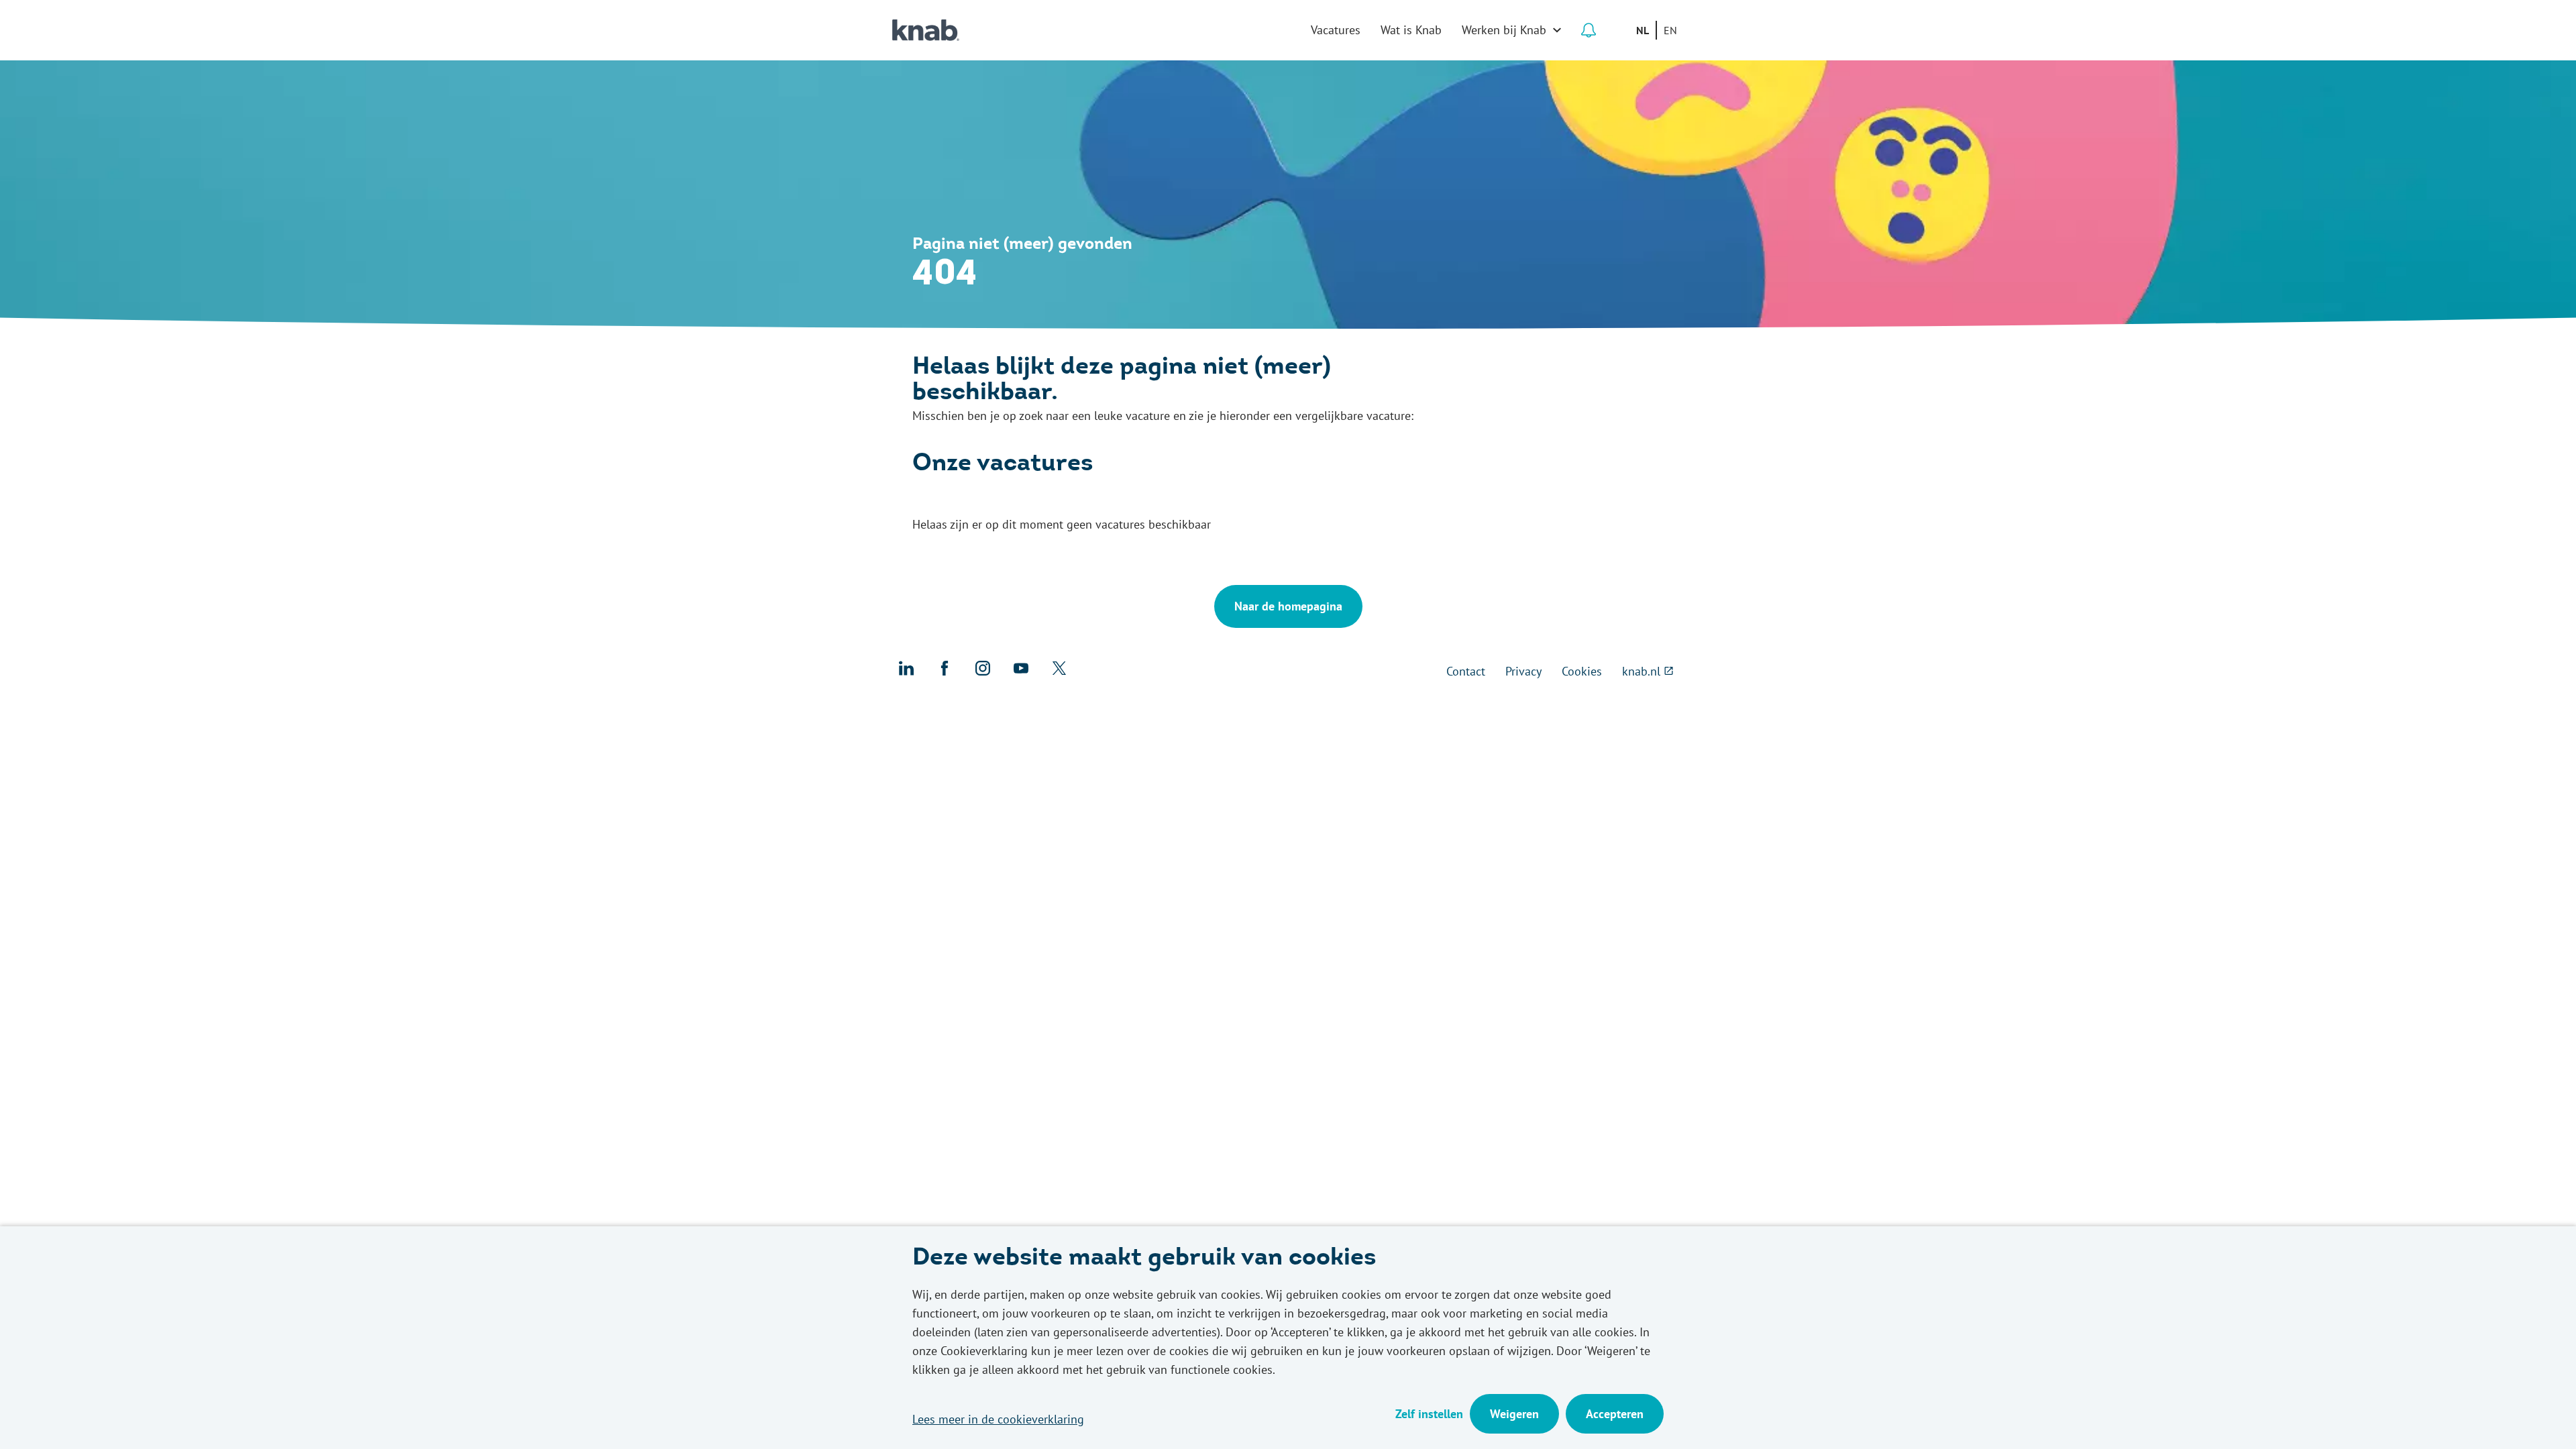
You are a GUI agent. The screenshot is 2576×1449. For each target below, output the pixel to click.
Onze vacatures (1003, 465)
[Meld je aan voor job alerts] (1589, 30)
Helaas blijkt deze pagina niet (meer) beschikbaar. (1122, 381)
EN (1670, 30)
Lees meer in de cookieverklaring (998, 1419)
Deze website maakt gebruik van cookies (1144, 1259)
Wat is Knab (1411, 30)
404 (945, 275)
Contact (1466, 671)
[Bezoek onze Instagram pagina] (983, 672)
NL (1643, 30)
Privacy (1523, 671)
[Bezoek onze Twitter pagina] (1059, 672)
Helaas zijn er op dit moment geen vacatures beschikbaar (1062, 524)
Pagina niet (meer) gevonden (1022, 245)
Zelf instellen (1429, 1414)
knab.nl (1641, 671)
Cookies (1582, 671)
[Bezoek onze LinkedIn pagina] (906, 672)
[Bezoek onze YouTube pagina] (1021, 672)
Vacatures (1336, 30)
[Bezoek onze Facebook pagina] (945, 672)
